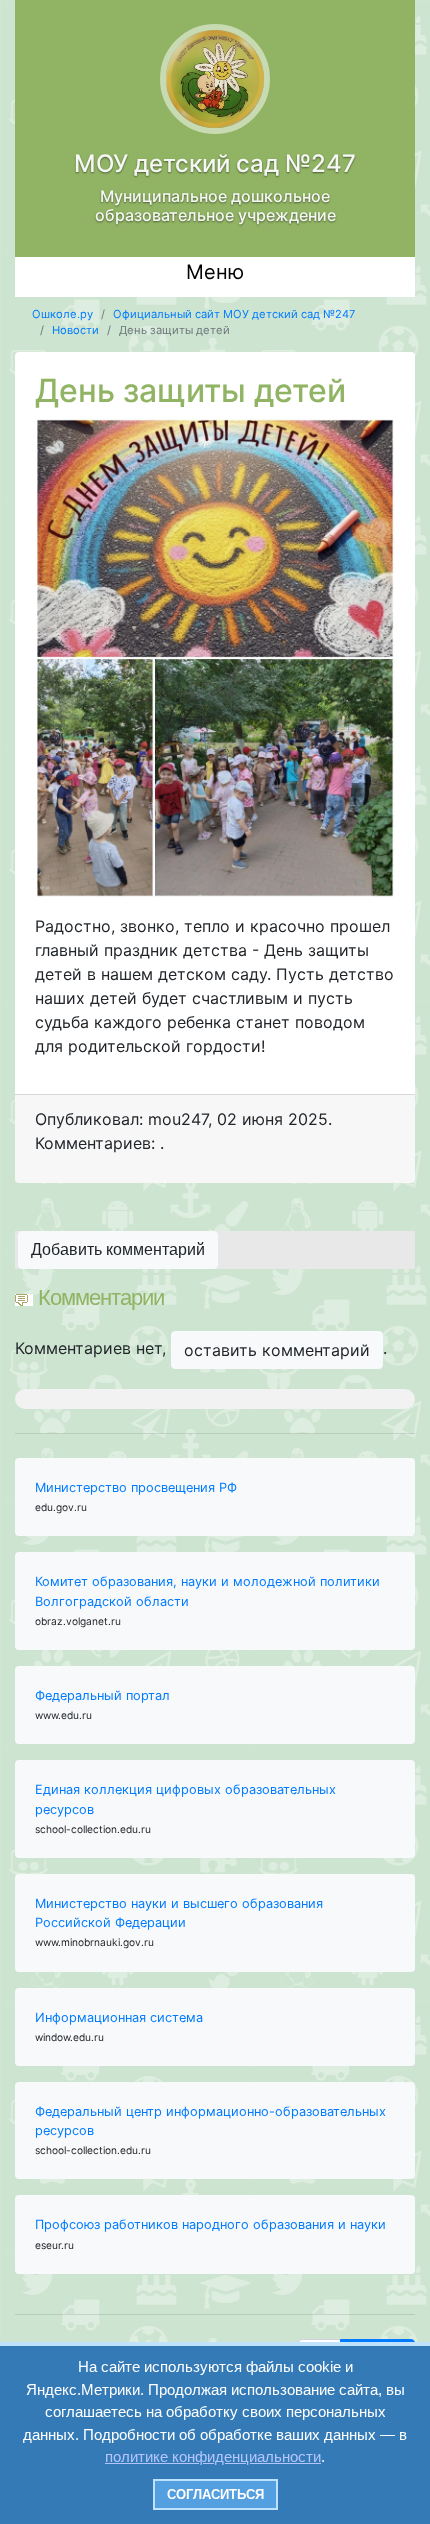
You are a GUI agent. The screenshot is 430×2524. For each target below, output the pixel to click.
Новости (75, 330)
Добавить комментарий (118, 1249)
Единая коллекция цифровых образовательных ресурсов (185, 1799)
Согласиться (215, 2494)
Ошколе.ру (62, 314)
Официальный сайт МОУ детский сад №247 (234, 314)
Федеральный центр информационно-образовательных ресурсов (210, 2121)
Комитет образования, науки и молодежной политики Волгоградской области (207, 1591)
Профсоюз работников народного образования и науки (210, 2224)
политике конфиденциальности (213, 2456)
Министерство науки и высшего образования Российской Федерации (179, 1913)
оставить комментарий (277, 1350)
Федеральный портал (102, 1695)
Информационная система (119, 2017)
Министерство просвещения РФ (136, 1487)
